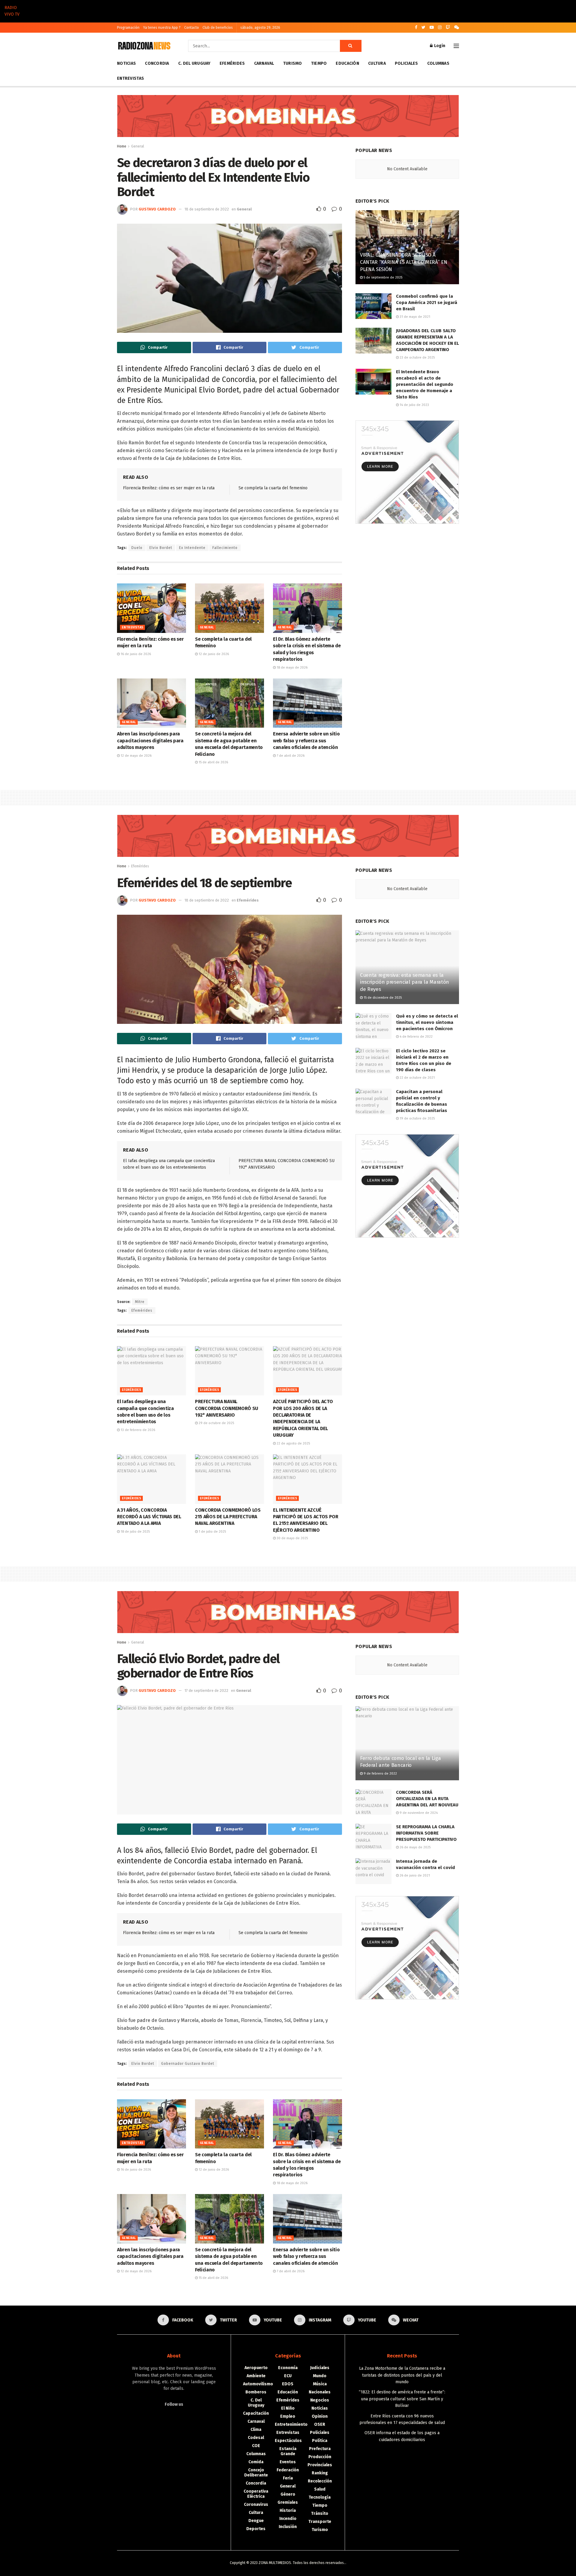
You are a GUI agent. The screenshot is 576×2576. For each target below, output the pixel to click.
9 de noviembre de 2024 (418, 1813)
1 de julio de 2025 (212, 1532)
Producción (320, 2457)
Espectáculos (288, 2441)
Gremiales (288, 2502)
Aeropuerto (256, 2368)
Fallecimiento (225, 548)
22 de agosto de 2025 (293, 1443)
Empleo (288, 2416)
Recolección (320, 2481)
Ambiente (256, 2376)
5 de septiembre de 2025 (382, 277)
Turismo (293, 63)
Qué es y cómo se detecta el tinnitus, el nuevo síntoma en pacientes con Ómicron (427, 1022)
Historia (288, 2510)
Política (320, 2441)
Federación (288, 2470)
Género (288, 2494)
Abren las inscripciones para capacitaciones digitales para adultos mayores (150, 741)
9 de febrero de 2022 (380, 1774)
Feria (288, 2478)
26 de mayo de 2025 (415, 1847)
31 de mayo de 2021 (414, 317)
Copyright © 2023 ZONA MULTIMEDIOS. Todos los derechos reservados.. (288, 2563)
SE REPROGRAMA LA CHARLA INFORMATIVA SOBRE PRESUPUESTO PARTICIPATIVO (426, 1833)
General (138, 146)
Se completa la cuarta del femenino (273, 488)
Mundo (320, 2376)
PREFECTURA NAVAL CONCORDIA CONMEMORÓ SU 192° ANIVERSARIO (227, 1408)
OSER (320, 2424)
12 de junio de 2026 (213, 654)
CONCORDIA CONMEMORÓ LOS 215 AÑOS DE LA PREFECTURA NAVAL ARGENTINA (228, 1517)
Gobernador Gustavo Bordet (188, 2064)
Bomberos (256, 2392)
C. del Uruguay (194, 63)
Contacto (192, 28)
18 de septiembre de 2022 (207, 209)
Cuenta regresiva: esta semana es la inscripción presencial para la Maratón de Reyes (405, 982)
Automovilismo (258, 2384)
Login (439, 46)
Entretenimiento (291, 2424)
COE (256, 2446)
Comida (256, 2462)
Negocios (320, 2400)
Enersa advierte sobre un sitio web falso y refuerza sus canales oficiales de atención (306, 741)
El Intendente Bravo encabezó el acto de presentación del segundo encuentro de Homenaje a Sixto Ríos (425, 384)
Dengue (256, 2521)
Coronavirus (256, 2504)
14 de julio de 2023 (414, 405)
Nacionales (320, 2392)
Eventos (288, 2462)
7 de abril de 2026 (290, 756)
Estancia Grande (288, 2451)
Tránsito (320, 2513)
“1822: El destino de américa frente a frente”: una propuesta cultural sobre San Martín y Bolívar (402, 2399)
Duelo (137, 548)
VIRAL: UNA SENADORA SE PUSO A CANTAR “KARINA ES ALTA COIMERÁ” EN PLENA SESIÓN (403, 262)
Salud (320, 2489)
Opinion (320, 2416)
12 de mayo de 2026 (136, 756)
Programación (128, 28)
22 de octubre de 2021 (417, 1078)
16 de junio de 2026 (135, 654)
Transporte (320, 2522)
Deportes (256, 2529)
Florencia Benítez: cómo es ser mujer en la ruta (169, 488)
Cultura (377, 63)
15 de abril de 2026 (213, 762)
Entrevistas (130, 78)
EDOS (288, 2384)
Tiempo (319, 63)
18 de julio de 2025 (135, 1532)
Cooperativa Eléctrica (256, 2494)
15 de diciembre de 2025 (382, 998)
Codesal (256, 2438)
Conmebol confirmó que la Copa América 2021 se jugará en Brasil (427, 303)
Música (320, 2384)
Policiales (406, 63)
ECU (288, 2376)
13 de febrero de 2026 (137, 1430)
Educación (347, 63)
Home (122, 146)
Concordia (157, 63)
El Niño (288, 2408)
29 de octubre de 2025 (216, 1423)
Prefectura (320, 2449)
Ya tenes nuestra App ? (162, 28)
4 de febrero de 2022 (416, 1037)
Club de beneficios (218, 28)
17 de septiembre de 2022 (206, 1690)
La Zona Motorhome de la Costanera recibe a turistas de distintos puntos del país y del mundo (402, 2375)
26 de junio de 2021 (414, 1875)
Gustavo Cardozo (157, 209)
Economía (288, 2368)
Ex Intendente (192, 548)
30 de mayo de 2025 (292, 1538)
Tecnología (320, 2497)
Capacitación (256, 2413)
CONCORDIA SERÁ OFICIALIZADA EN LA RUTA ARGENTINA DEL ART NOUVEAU (427, 1799)
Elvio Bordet (161, 548)
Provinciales (320, 2465)
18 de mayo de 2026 (292, 668)
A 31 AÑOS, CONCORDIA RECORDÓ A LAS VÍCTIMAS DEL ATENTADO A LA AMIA (149, 1517)
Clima (256, 2430)
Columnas (438, 63)
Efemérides (232, 63)
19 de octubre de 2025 (417, 1118)
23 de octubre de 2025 (417, 358)
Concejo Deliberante (256, 2473)
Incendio (288, 2519)
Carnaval (264, 63)
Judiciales (320, 2368)
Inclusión (288, 2527)
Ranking (320, 2473)
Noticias (126, 63)
